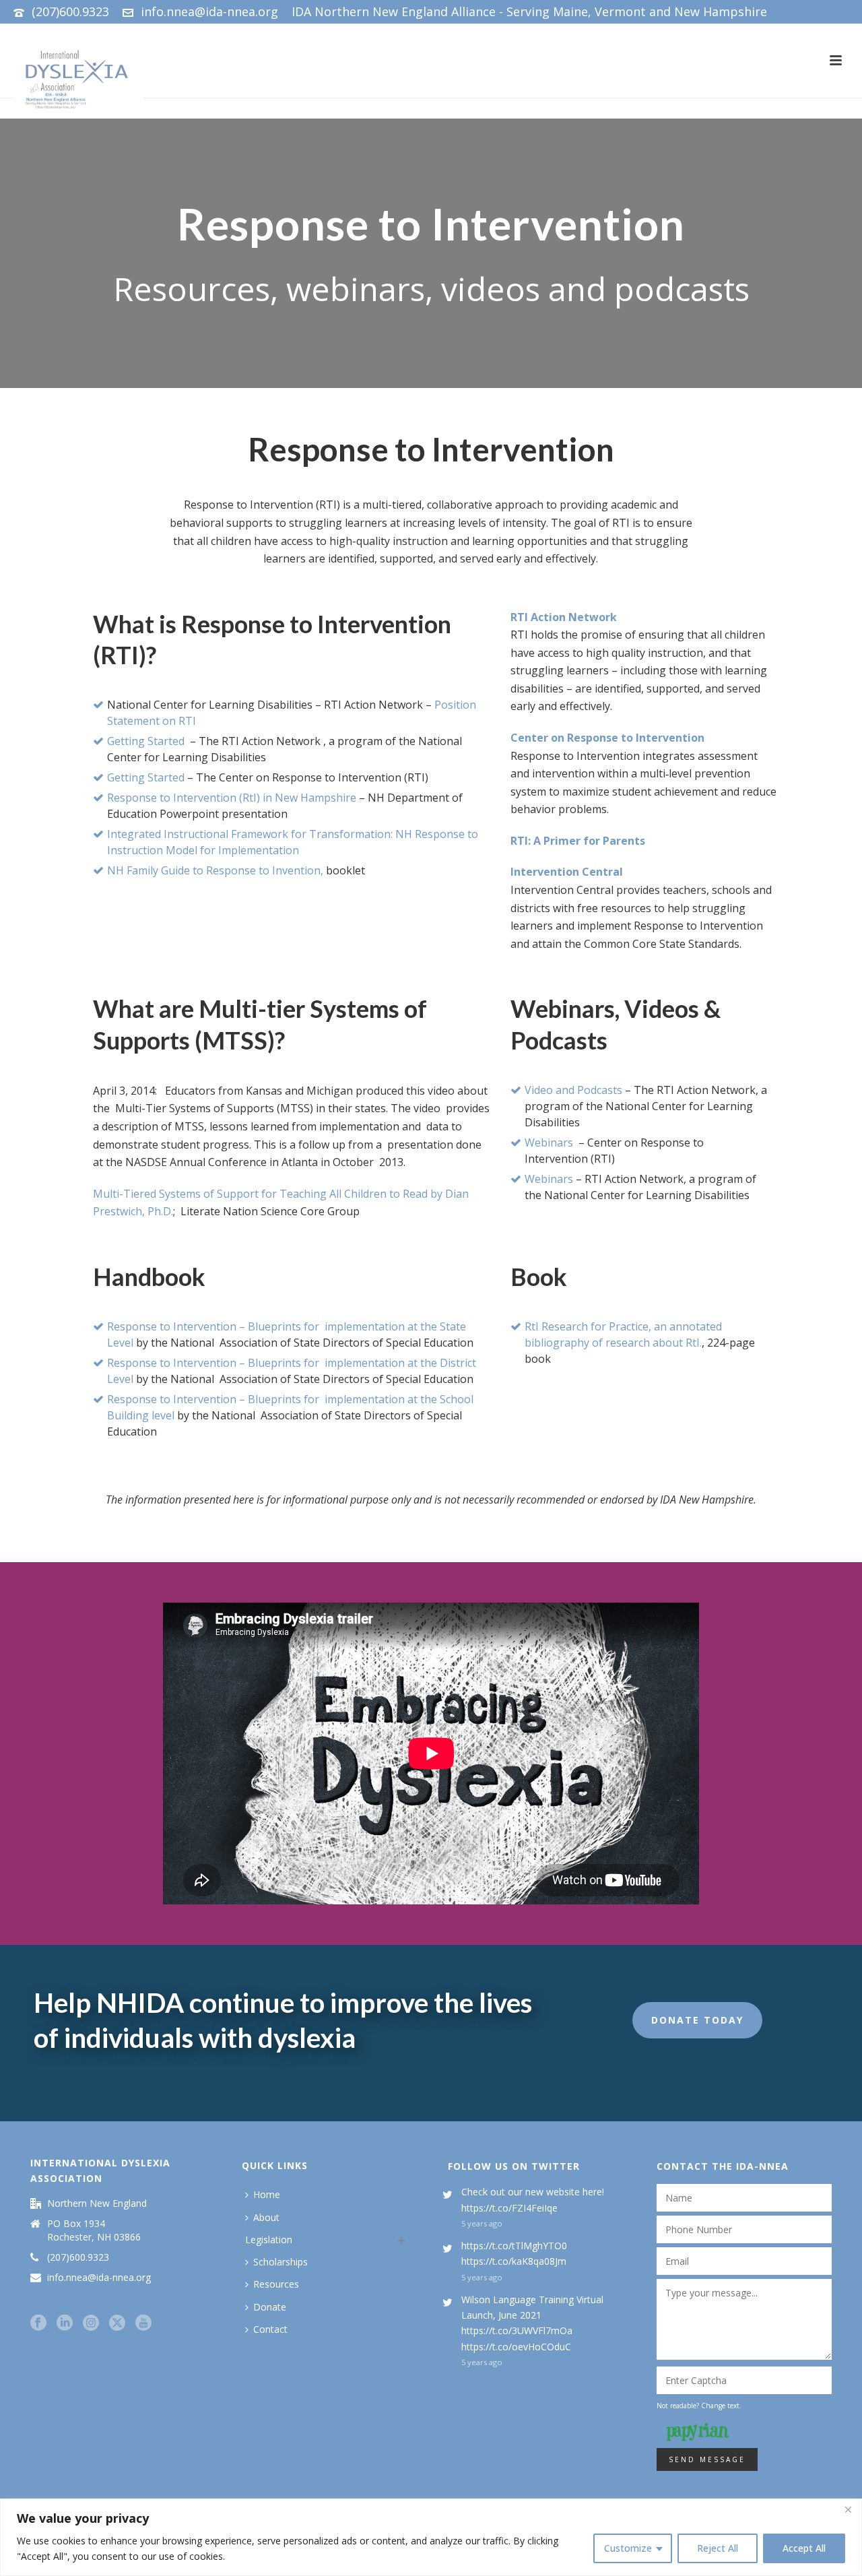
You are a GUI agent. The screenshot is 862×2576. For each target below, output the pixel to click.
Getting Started (146, 741)
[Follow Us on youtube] (143, 2323)
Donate (270, 2307)
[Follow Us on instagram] (91, 2323)
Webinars (549, 1142)
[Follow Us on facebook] (38, 2323)
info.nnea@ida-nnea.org (209, 11)
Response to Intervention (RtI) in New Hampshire (232, 798)
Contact (270, 2329)
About (266, 2217)
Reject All (718, 2548)
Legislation (269, 2240)
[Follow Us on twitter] (117, 2323)
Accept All (804, 2548)
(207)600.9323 (70, 11)
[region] (431, 2537)
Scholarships (280, 2262)
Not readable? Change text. (699, 2406)
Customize (628, 2548)
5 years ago (482, 2223)
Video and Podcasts (573, 1090)
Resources (276, 2284)
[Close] (848, 2510)
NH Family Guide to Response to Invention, (215, 870)
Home (267, 2194)
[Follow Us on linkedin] (65, 2323)
